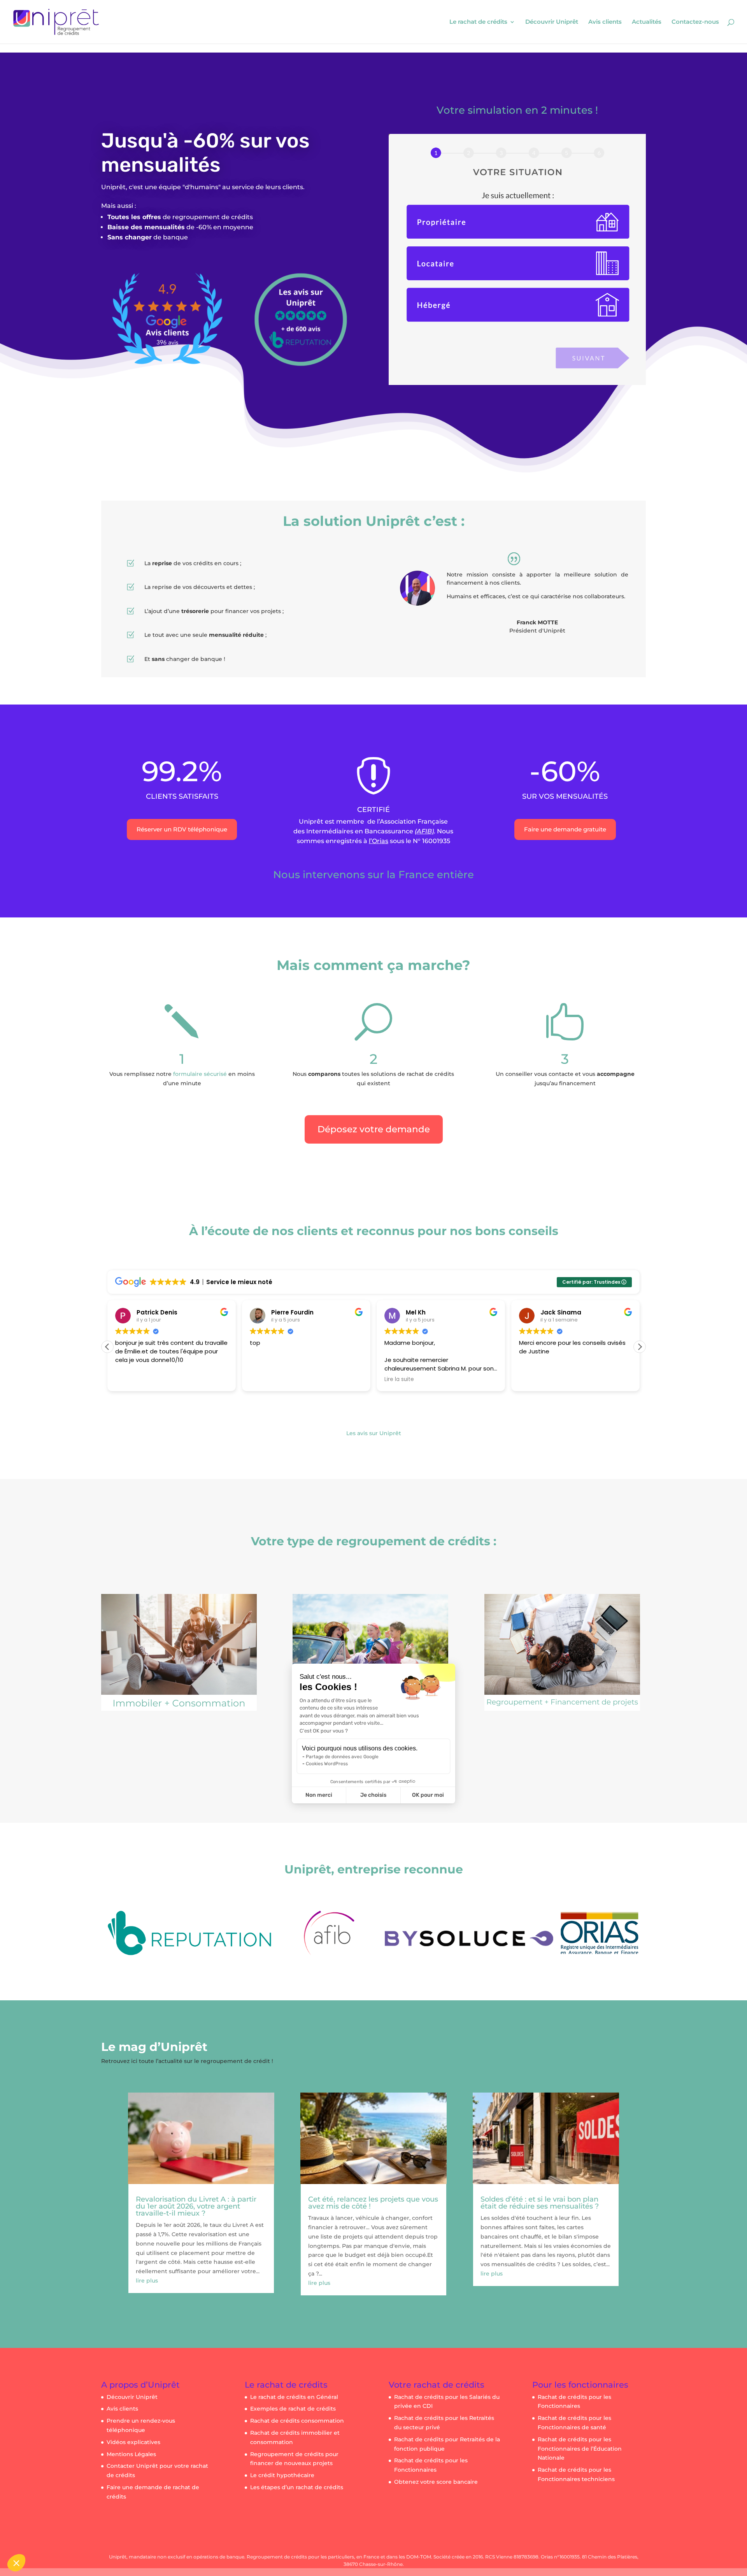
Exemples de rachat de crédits (293, 2409)
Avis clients (605, 22)
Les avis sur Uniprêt (374, 1433)
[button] (640, 1347)
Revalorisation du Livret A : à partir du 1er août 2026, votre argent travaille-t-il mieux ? (196, 2206)
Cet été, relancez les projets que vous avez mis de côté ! (373, 2203)
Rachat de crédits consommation (297, 2421)
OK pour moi (428, 1795)
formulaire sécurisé (200, 1074)
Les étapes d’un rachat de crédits (297, 2487)
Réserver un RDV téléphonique (182, 829)
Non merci (319, 1795)
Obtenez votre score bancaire (436, 2482)
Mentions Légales (131, 2454)
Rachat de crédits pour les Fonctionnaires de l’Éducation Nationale (580, 2449)
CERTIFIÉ (373, 810)
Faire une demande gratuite (565, 829)
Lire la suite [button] (265, 1379)
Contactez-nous (695, 22)
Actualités (647, 22)
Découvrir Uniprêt (552, 22)
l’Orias (379, 841)
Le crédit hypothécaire (282, 2475)
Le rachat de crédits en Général (294, 2397)
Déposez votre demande (374, 1129)
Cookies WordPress (327, 1764)
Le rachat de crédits (478, 22)
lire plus (147, 2281)
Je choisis (373, 1795)
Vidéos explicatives (133, 2442)
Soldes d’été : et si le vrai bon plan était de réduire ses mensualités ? (540, 2203)
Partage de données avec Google (342, 1757)
